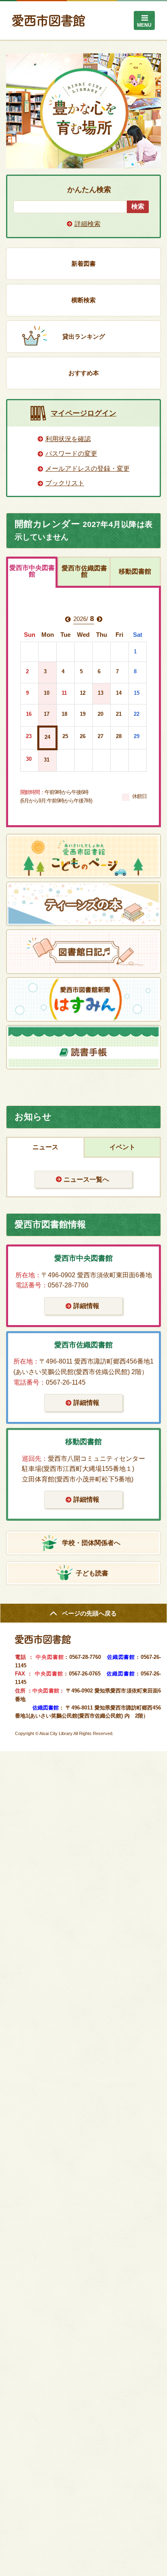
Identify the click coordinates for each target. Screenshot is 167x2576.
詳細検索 (88, 224)
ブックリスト (65, 483)
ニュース (45, 1147)
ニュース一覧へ (86, 1179)
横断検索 (83, 300)
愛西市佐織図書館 (84, 571)
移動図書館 (135, 571)
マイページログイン (83, 413)
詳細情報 (86, 1306)
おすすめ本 (84, 373)
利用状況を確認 (68, 439)
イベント (122, 1147)
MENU (144, 25)
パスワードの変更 (71, 454)
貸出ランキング (84, 336)
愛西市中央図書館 (32, 571)
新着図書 (83, 264)
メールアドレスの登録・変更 (88, 468)
